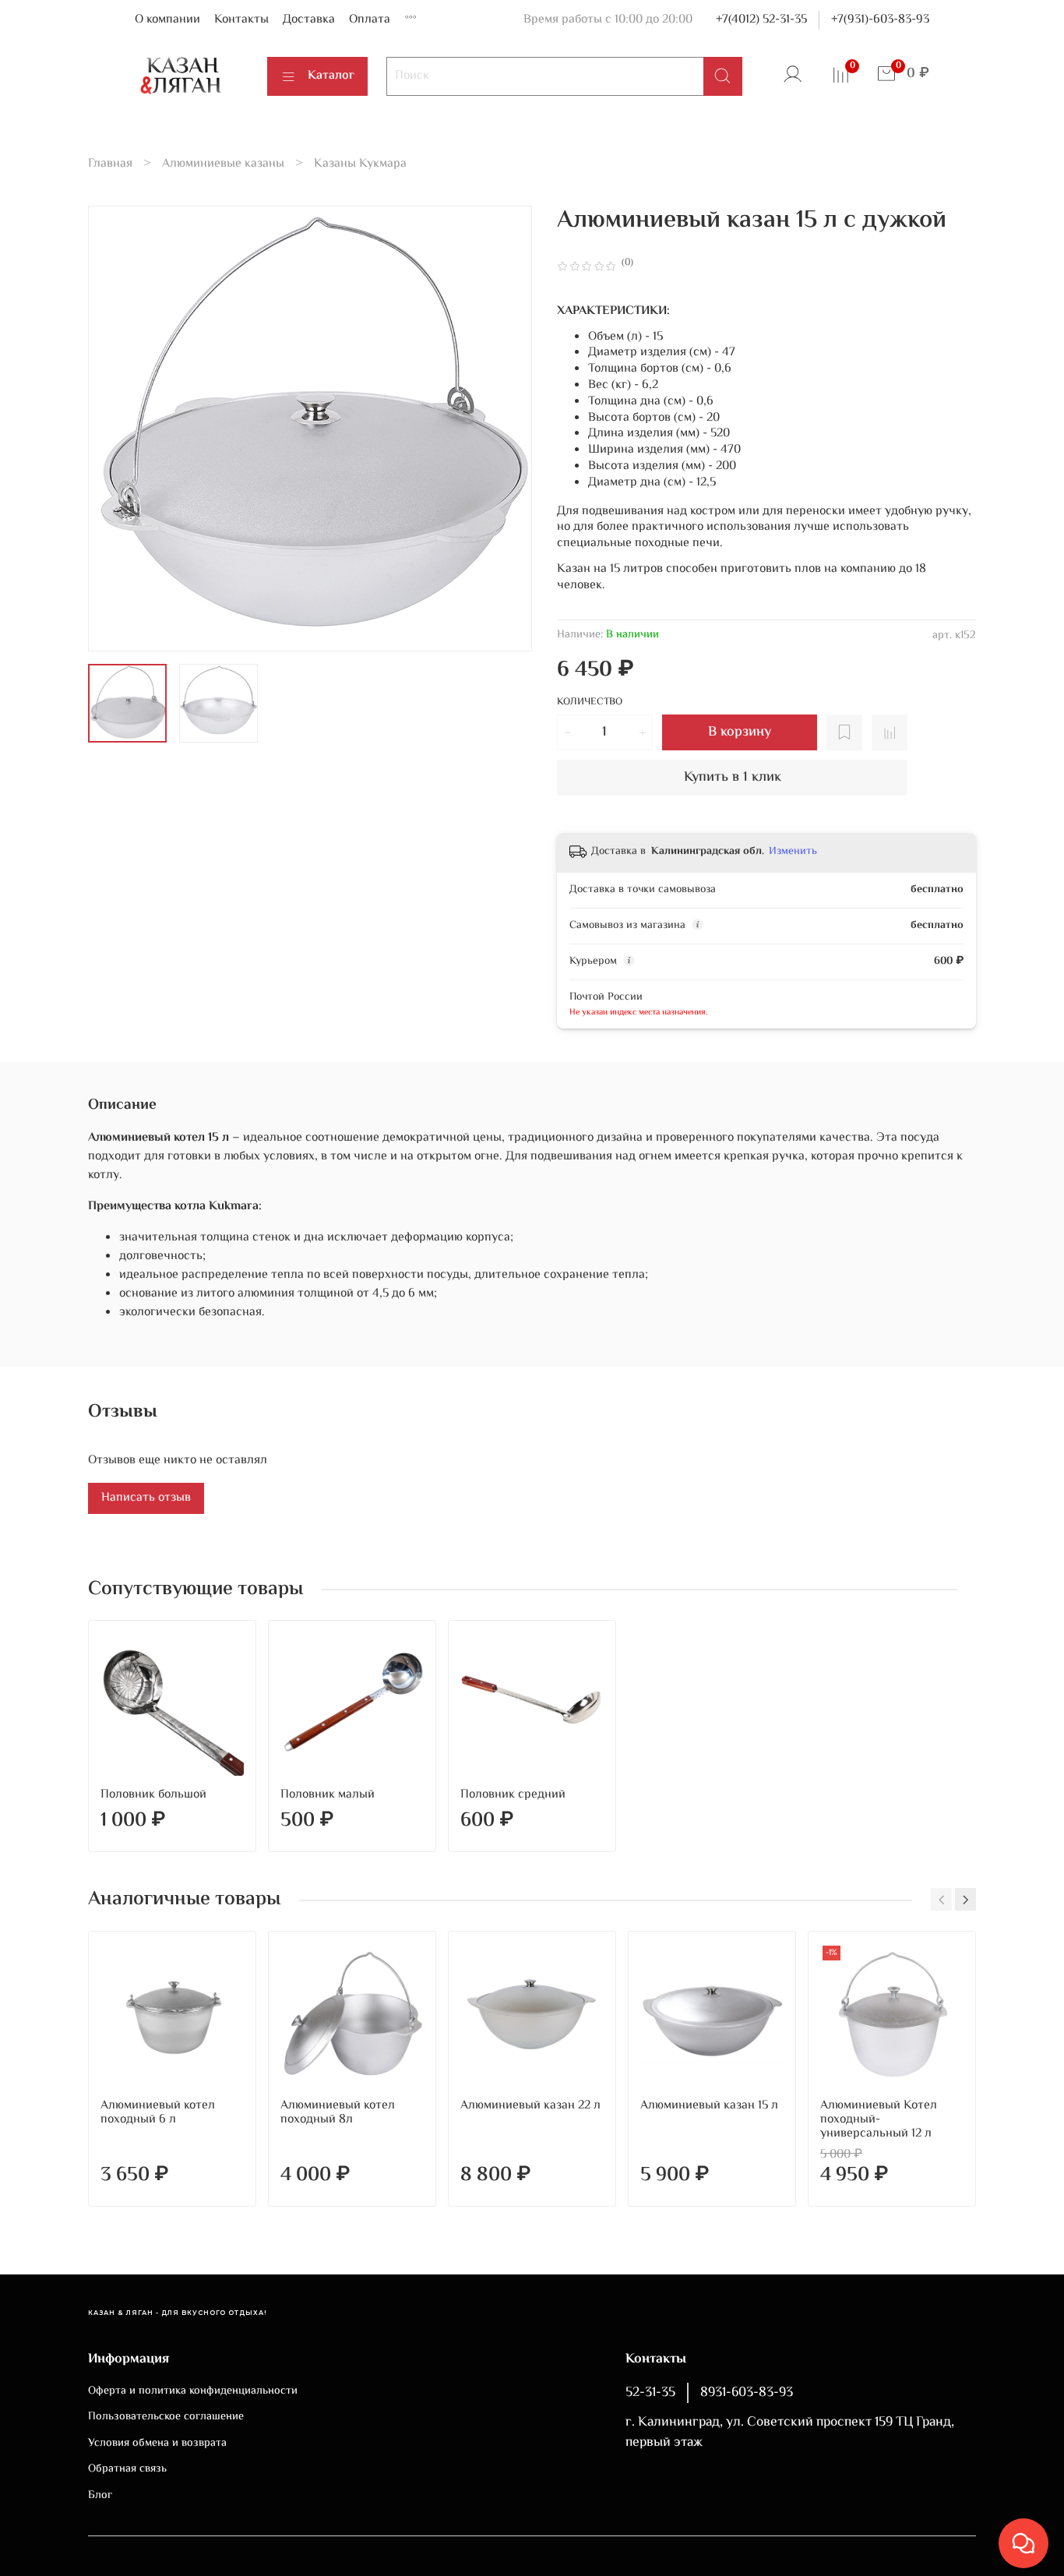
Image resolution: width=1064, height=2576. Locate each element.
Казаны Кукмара (360, 164)
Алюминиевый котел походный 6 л (158, 2113)
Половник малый (328, 1795)
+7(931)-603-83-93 (880, 20)
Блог (100, 2496)
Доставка (309, 20)
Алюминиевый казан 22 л (530, 2106)
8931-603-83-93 (747, 2393)
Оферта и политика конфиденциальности (193, 2391)
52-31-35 (650, 2393)
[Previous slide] (113, 429)
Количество (590, 703)
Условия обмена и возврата (157, 2444)
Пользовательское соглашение (166, 2417)
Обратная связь (127, 2469)
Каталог (331, 76)
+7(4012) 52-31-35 (761, 20)
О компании (167, 20)
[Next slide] (507, 429)
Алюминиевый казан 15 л (709, 2106)
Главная (110, 164)
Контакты (241, 20)
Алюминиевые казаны (223, 164)
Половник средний (513, 1795)
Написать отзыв (146, 1498)
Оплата (370, 20)
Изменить (793, 852)
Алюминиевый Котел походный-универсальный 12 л (879, 2120)
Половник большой (153, 1795)
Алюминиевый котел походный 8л (338, 2113)
